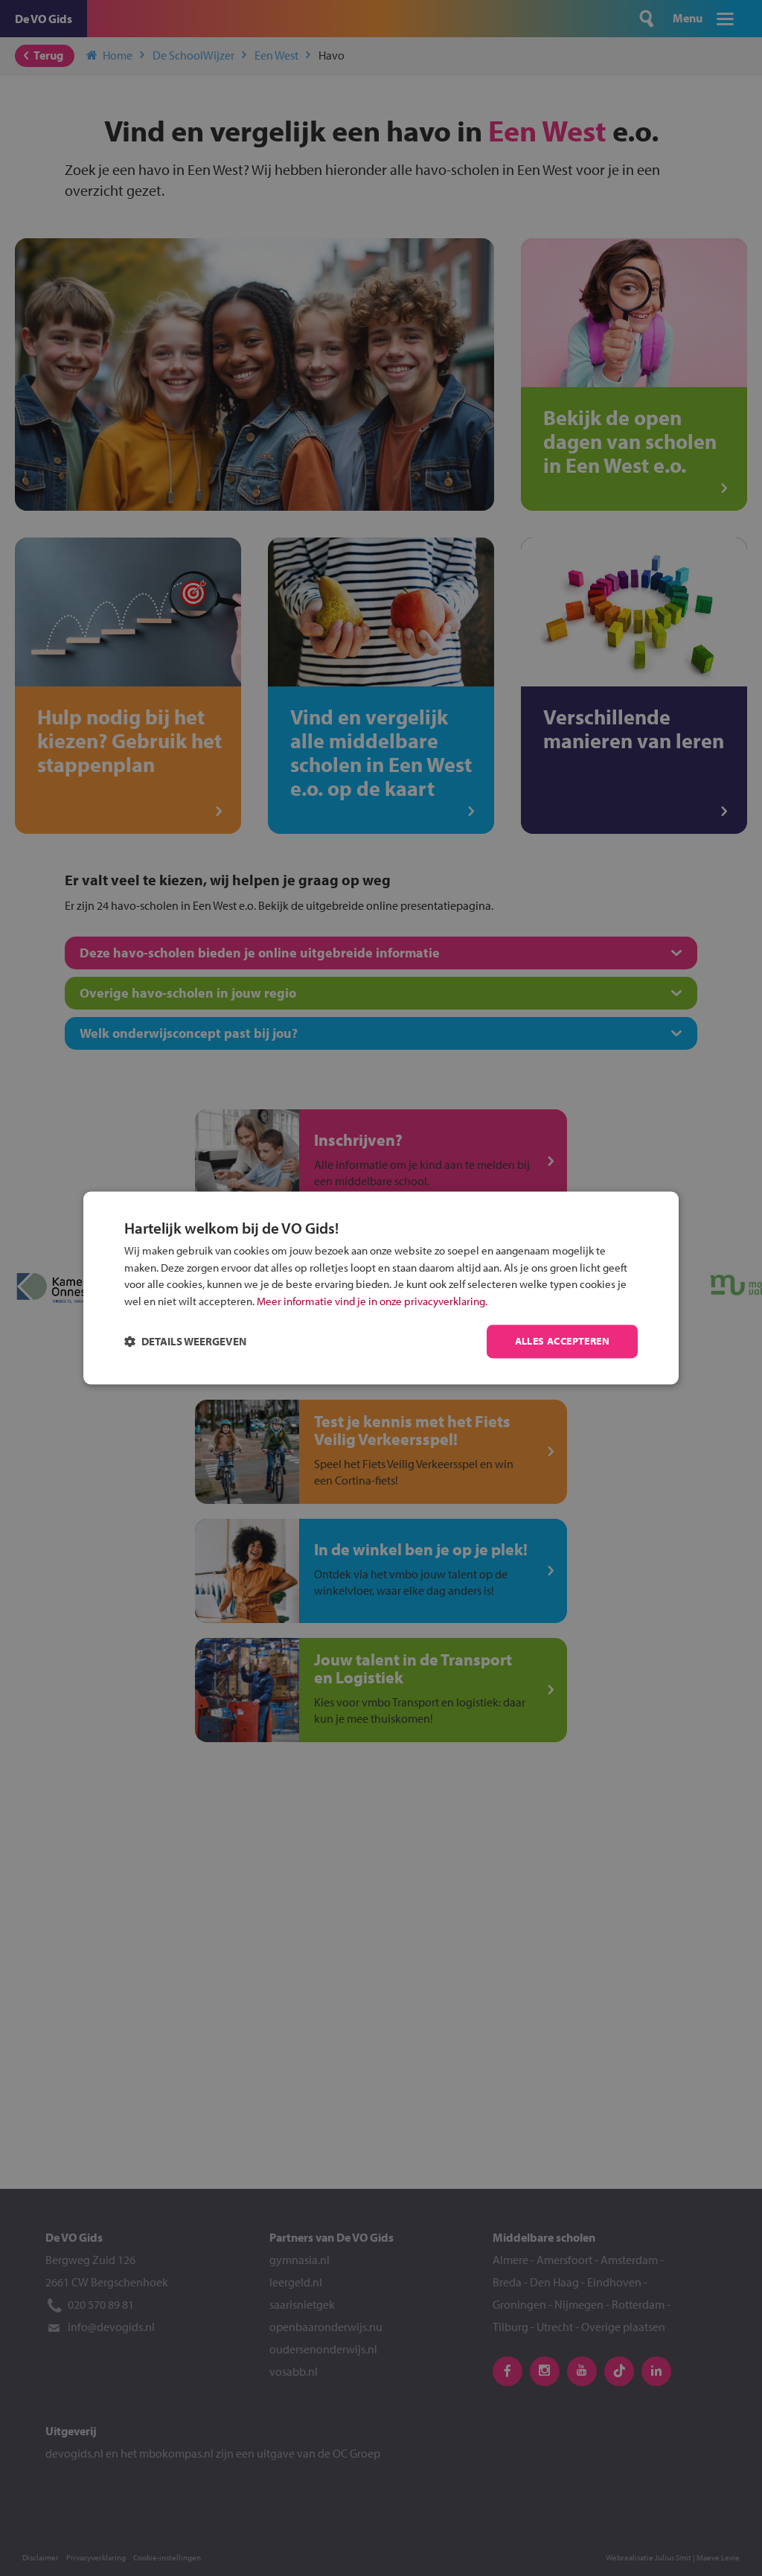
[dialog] (381, 1288)
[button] (185, 1342)
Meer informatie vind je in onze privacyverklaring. (372, 1301)
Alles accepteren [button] (562, 1342)
